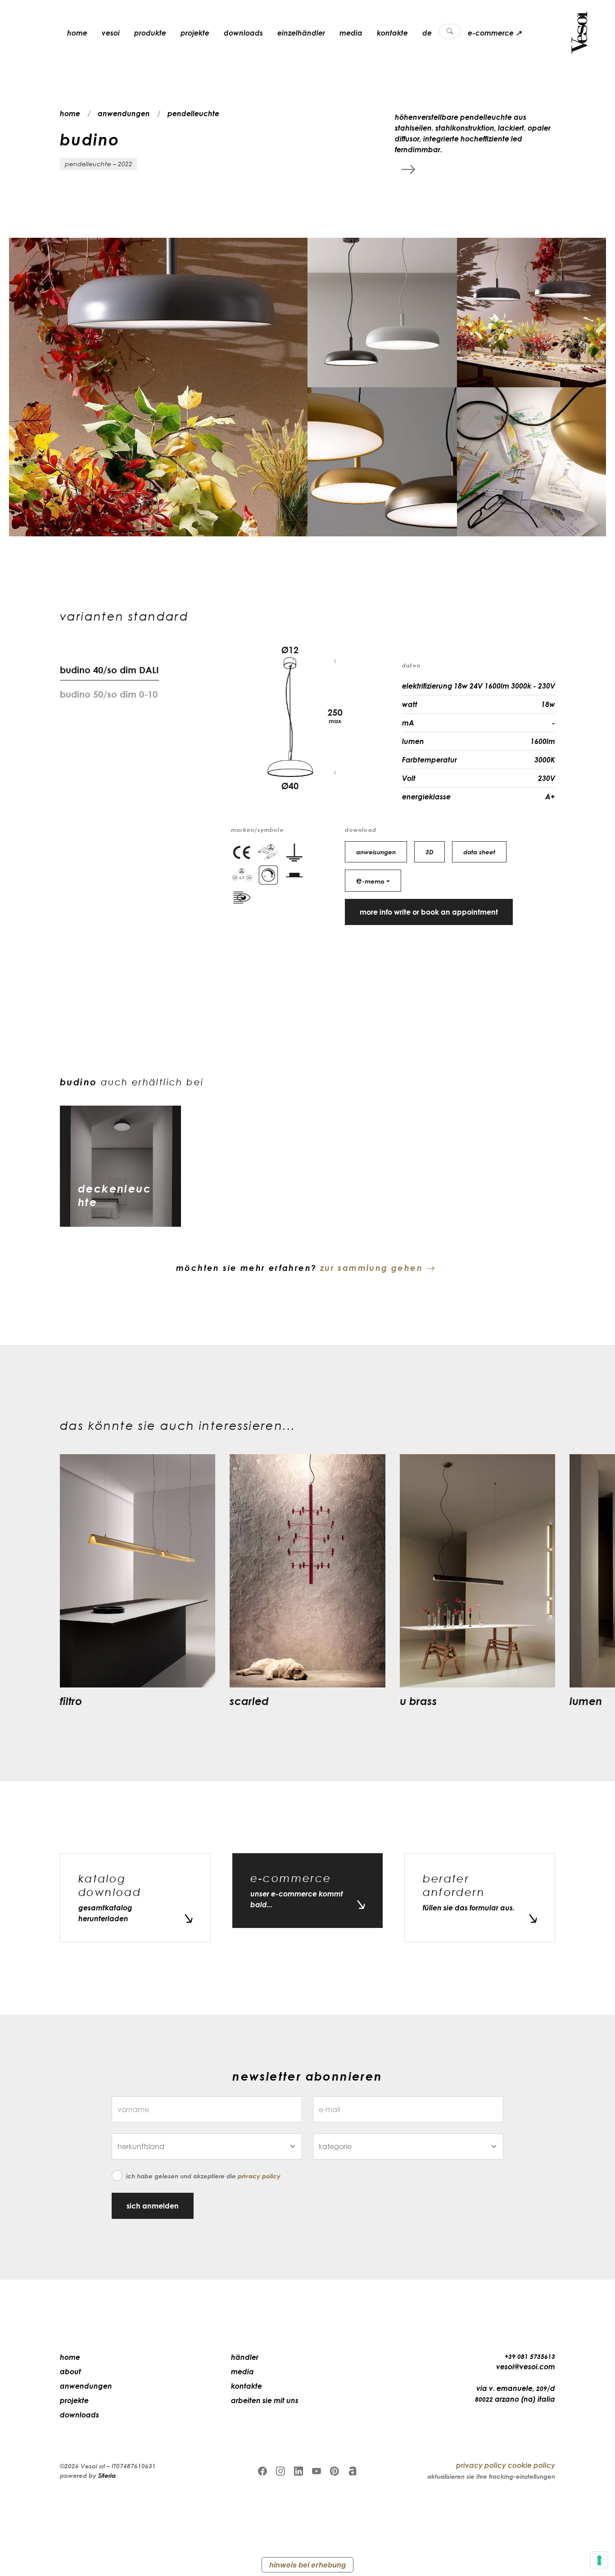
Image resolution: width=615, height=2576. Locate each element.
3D (430, 852)
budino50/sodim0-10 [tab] (109, 694)
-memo (370, 880)
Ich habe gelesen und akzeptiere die (203, 2176)
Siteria (107, 2475)
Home (70, 2357)
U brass (418, 1701)
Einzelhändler (301, 33)
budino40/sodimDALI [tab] (109, 670)
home (77, 33)
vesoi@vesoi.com (526, 2367)
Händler (245, 2357)
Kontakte (392, 33)
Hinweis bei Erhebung (307, 2565)
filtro (71, 1701)
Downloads (243, 33)
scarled (249, 1701)
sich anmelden (153, 2206)
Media (351, 33)
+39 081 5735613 (530, 2356)
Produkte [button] (150, 33)
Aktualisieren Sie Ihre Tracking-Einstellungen (491, 2476)
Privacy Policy (259, 2176)
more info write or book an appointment (429, 912)
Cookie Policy (531, 2465)
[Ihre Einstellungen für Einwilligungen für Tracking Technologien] (599, 2560)
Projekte (195, 33)
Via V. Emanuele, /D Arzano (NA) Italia (515, 2394)
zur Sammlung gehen (371, 1268)
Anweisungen (376, 852)
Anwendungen (86, 2386)
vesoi (111, 33)
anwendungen (124, 113)
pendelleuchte (193, 113)
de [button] (427, 33)
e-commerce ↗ (495, 33)
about (70, 2372)
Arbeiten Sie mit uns (265, 2400)
